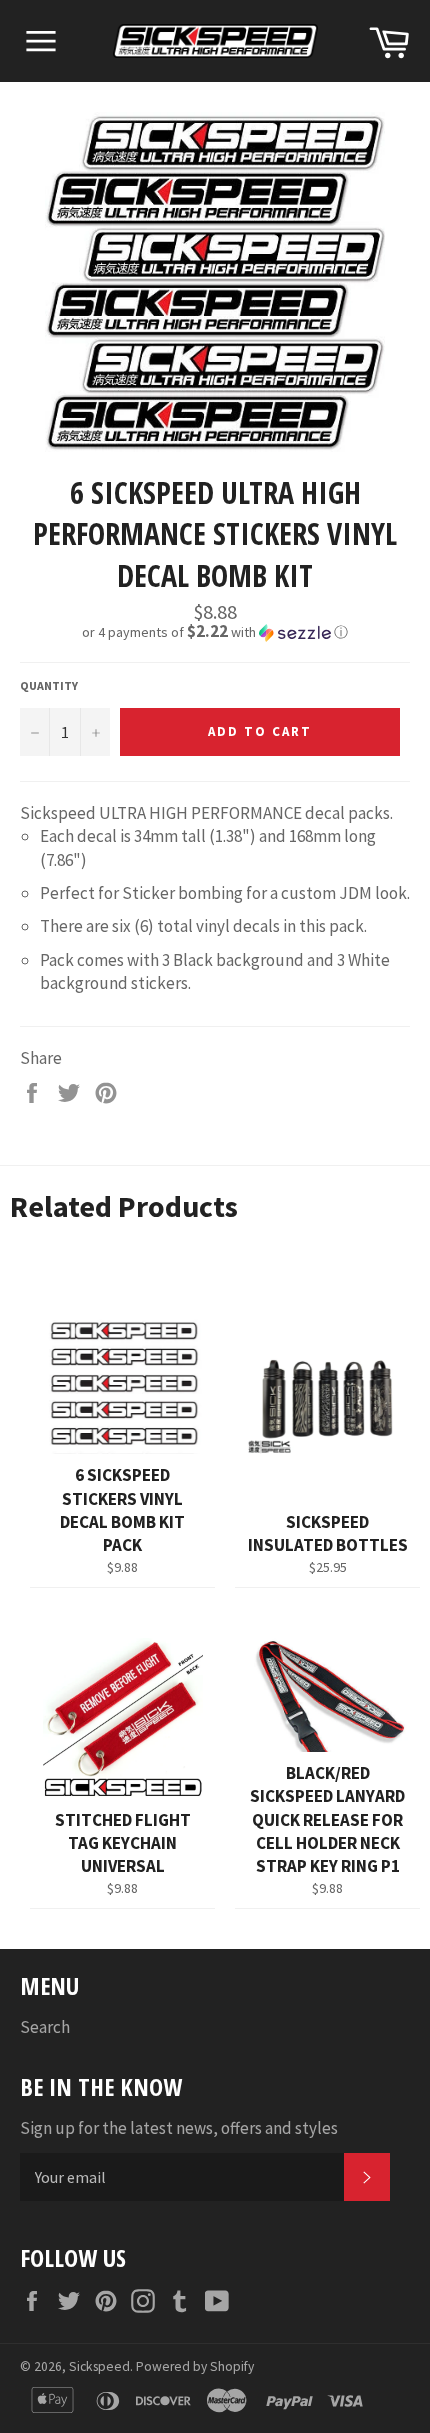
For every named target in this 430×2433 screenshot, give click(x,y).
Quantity (49, 685)
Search (45, 2027)
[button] (215, 632)
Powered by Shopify (195, 2366)
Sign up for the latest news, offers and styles (179, 2128)
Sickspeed (99, 2366)
